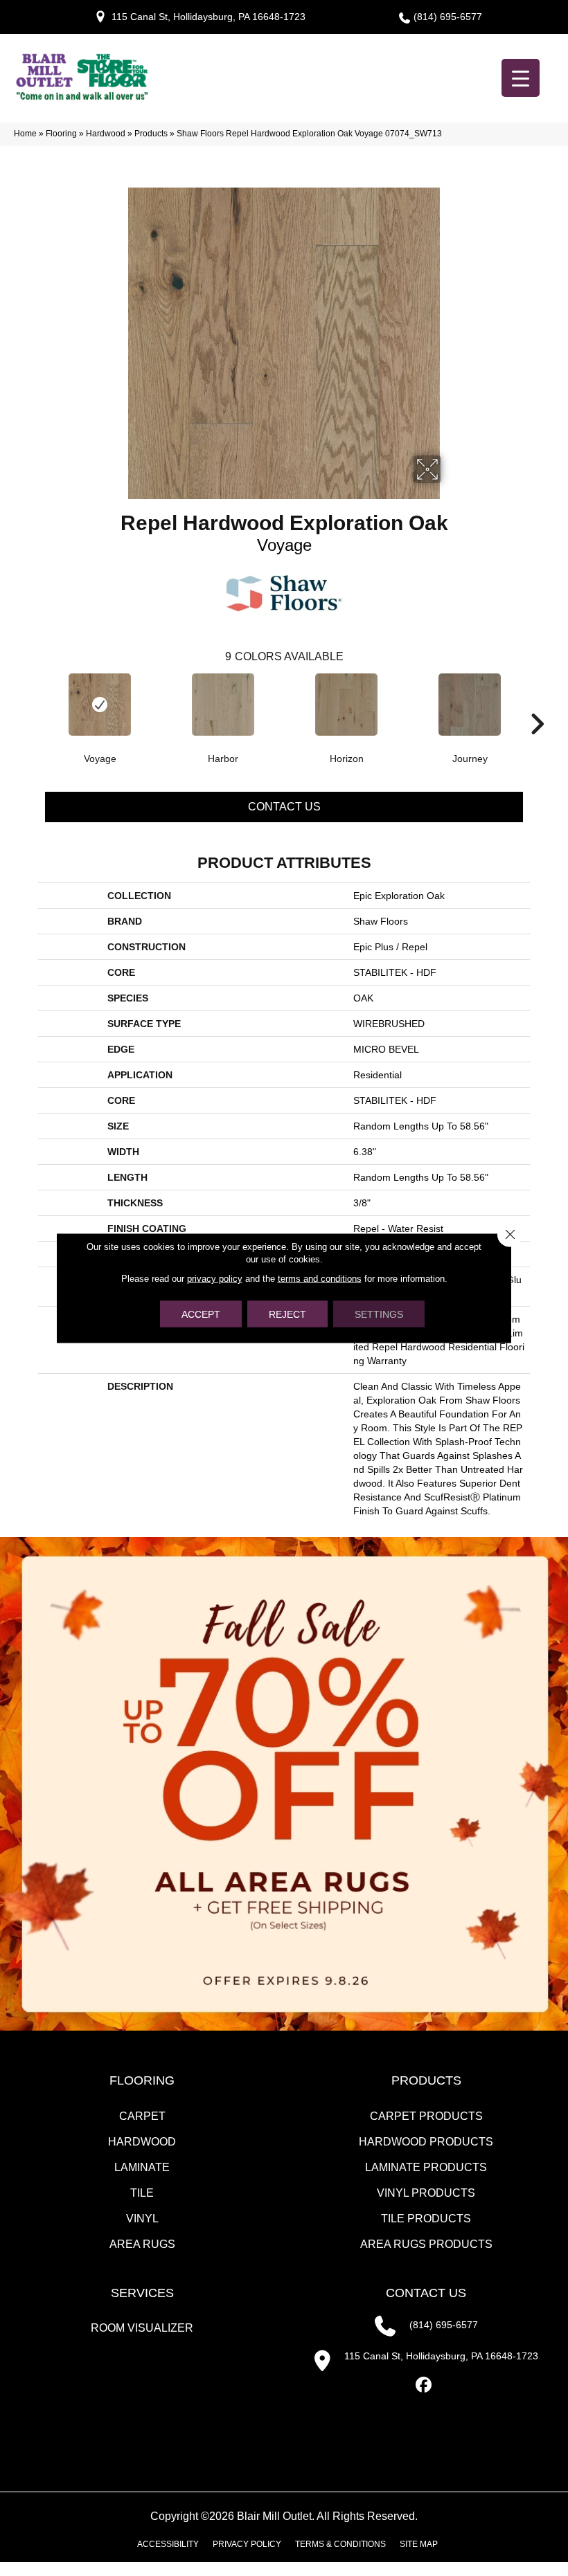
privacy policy (215, 1279)
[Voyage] (100, 705)
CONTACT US (426, 2293)
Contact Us (284, 807)
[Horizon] (346, 705)
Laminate (142, 2167)
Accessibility (168, 2544)
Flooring (61, 134)
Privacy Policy (247, 2544)
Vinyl (142, 2219)
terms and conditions (320, 1279)
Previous (31, 703)
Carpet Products (426, 2116)
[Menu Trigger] (521, 78)
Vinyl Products (426, 2193)
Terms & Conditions (340, 2544)
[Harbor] (223, 705)
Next (537, 703)
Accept (201, 1314)
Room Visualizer (142, 2328)
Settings (379, 1314)
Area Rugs (142, 2244)
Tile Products (426, 2219)
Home (25, 134)
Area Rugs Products (426, 2244)
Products (151, 134)
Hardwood (106, 134)
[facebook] (424, 2385)
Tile (142, 2193)
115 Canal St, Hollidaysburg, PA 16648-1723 (208, 17)
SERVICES (142, 2293)
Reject (287, 1314)
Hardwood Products (426, 2142)
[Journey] (470, 705)
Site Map (419, 2544)
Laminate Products (426, 2167)
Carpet (142, 2116)
